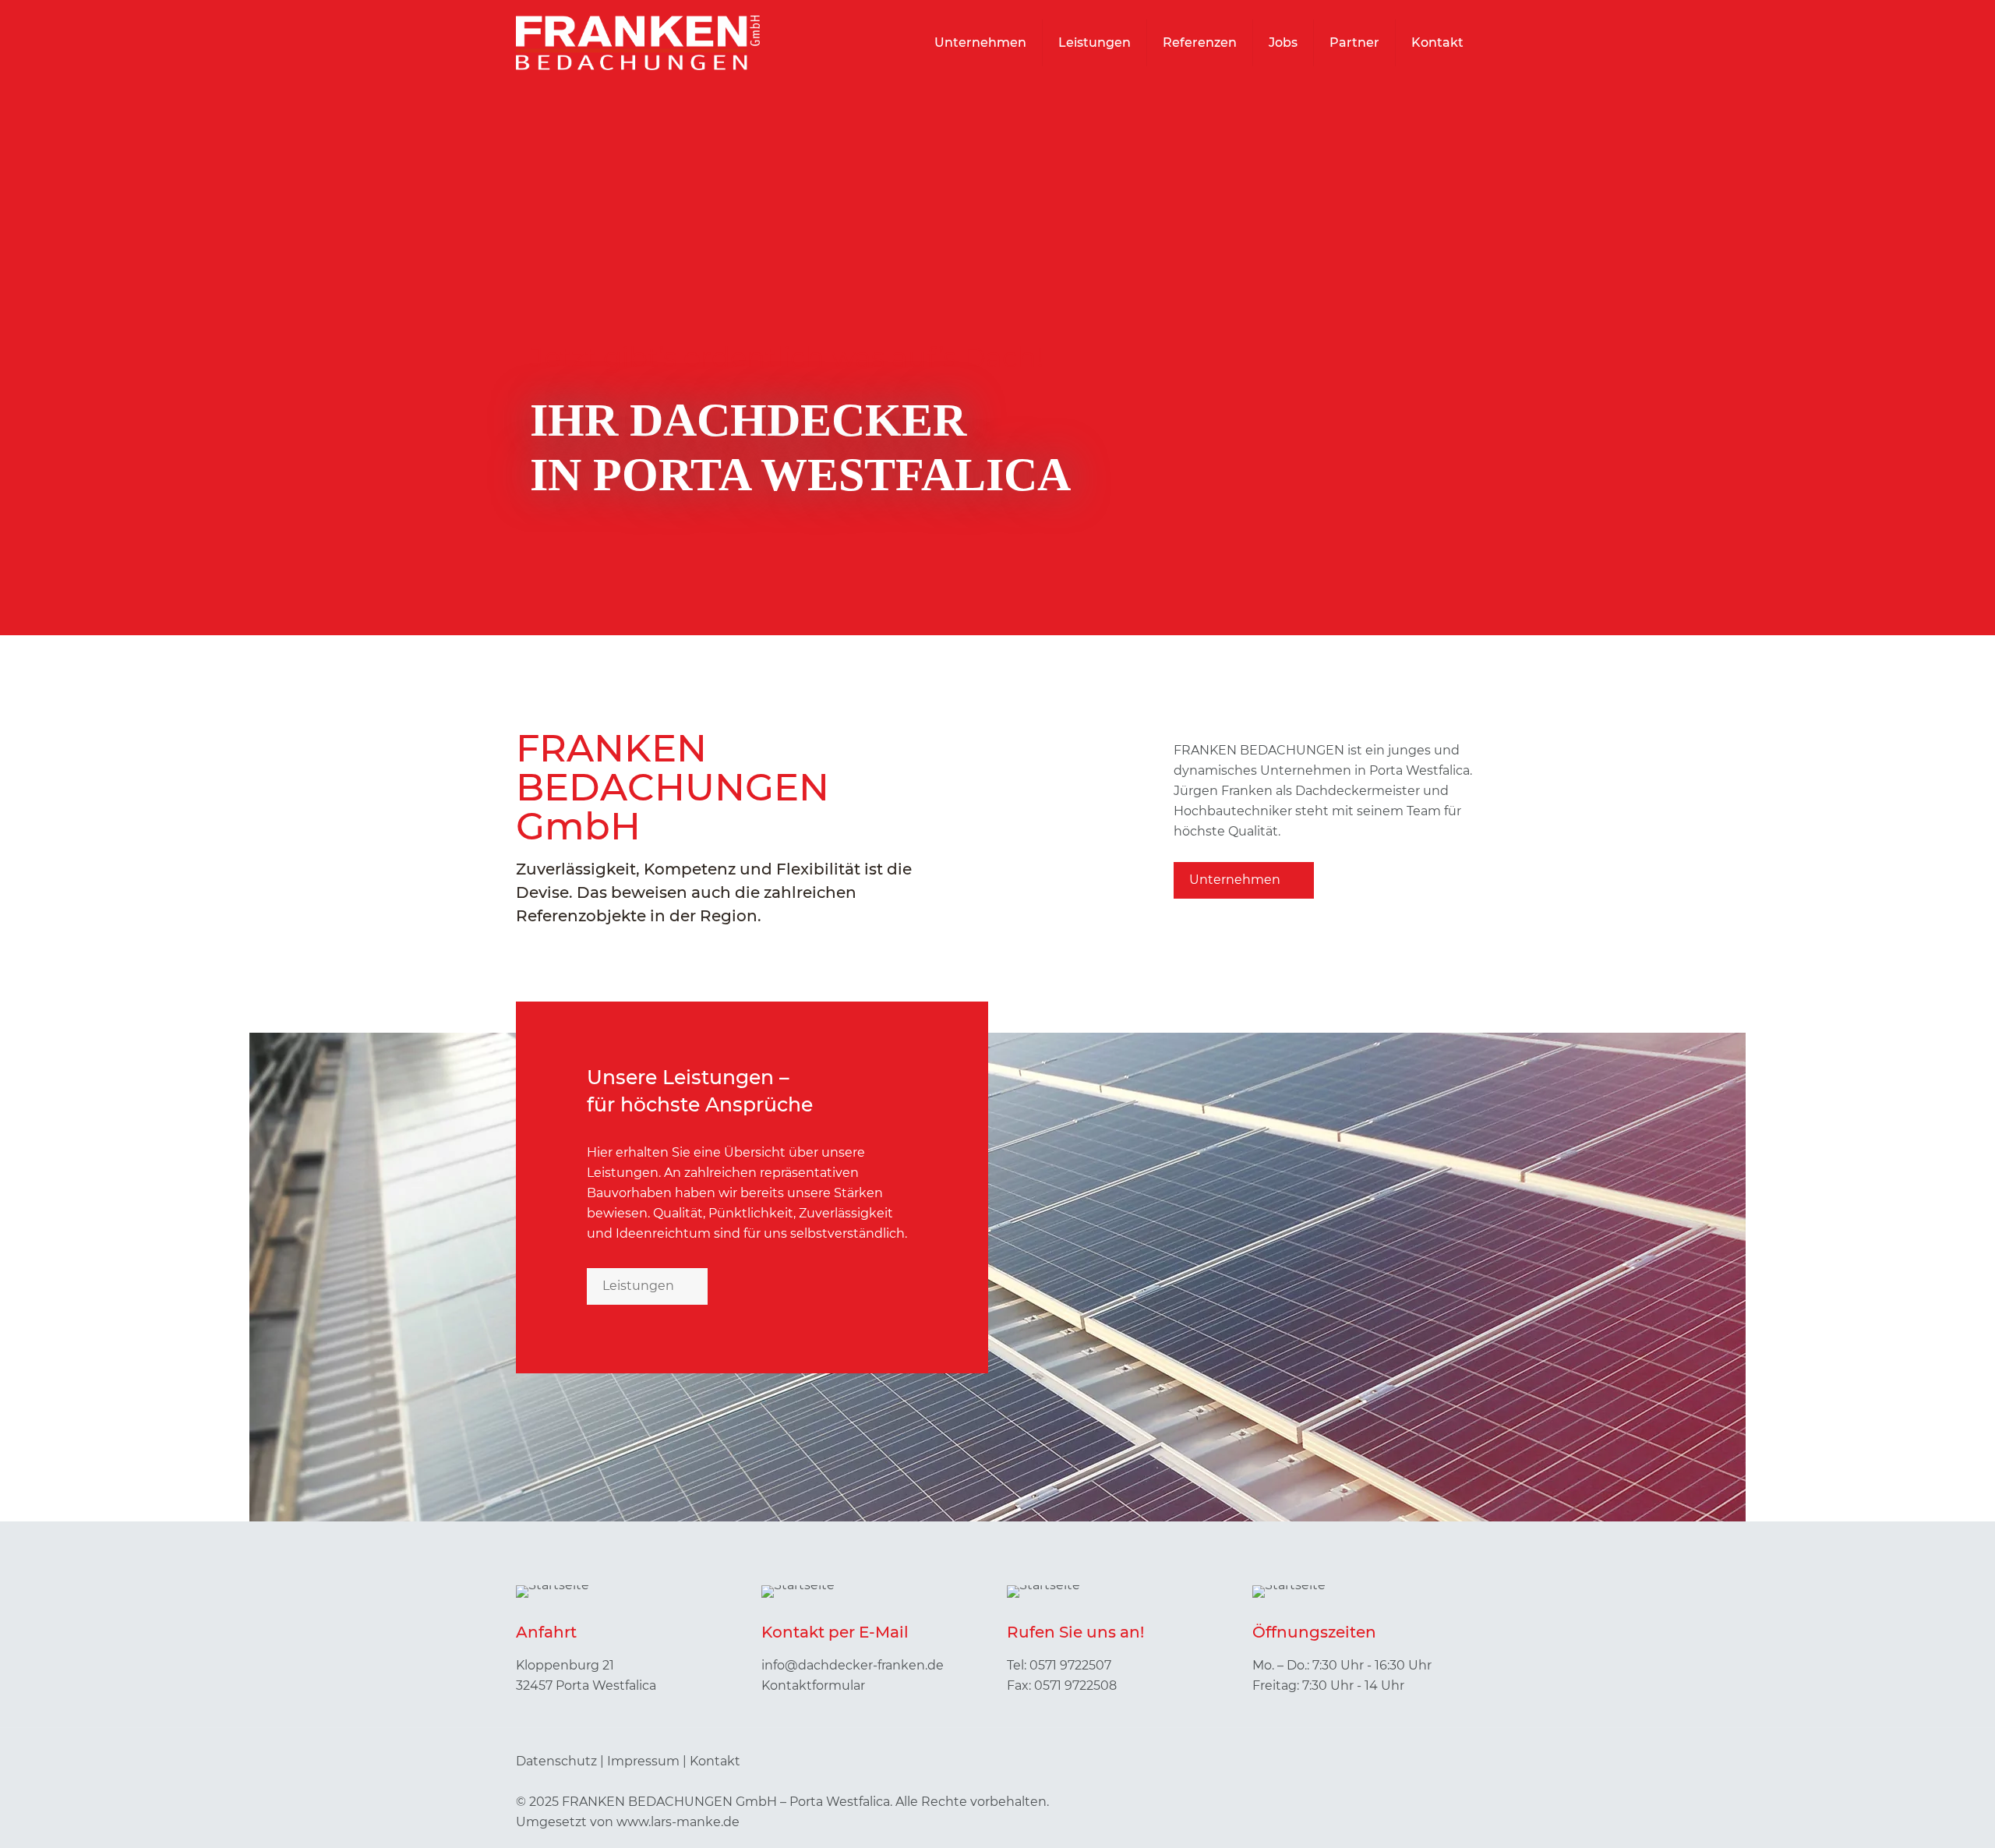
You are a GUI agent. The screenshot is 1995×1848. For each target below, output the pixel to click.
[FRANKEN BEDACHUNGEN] (638, 43)
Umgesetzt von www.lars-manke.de (628, 1822)
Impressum (643, 1761)
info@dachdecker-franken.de (853, 1665)
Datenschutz (556, 1761)
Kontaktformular (813, 1685)
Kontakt (715, 1761)
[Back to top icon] (1463, 1761)
